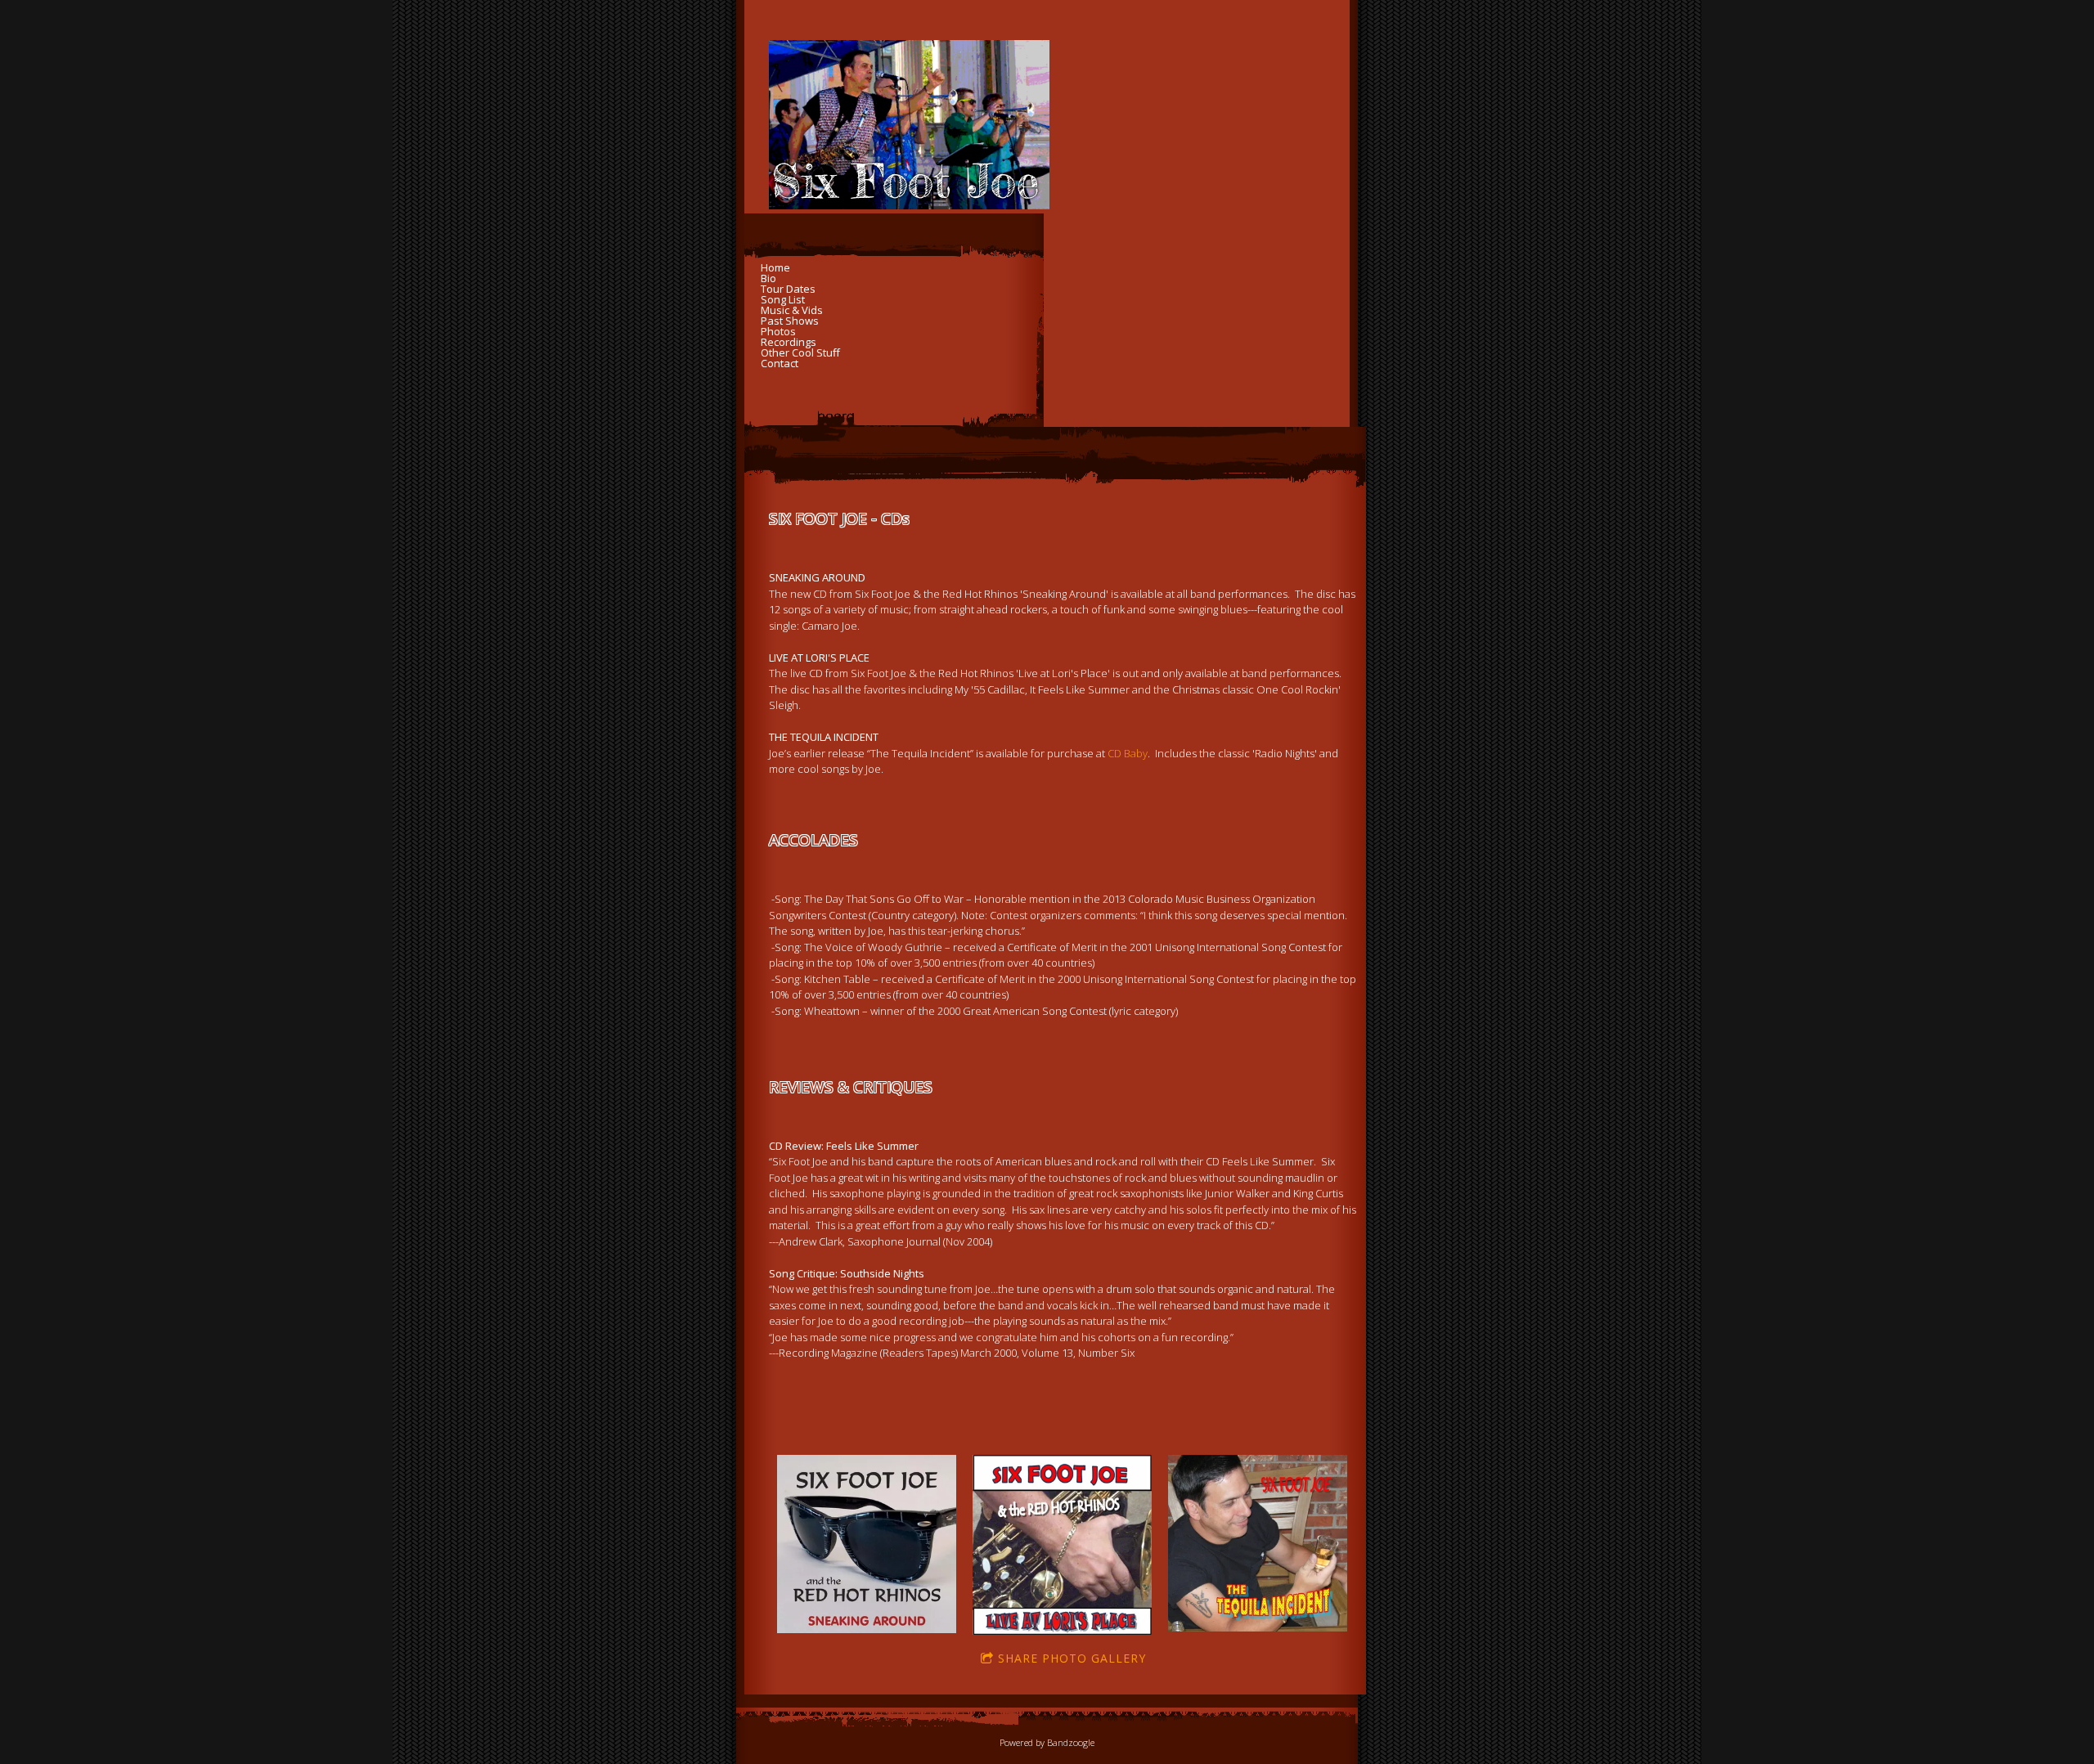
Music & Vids (792, 310)
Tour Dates (788, 289)
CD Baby (1128, 753)
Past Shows (790, 321)
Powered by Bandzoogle (1047, 1742)
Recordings (789, 342)
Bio (768, 278)
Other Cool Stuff (800, 353)
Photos (778, 332)
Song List (783, 300)
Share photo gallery (1072, 1658)
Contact (780, 364)
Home (775, 268)
